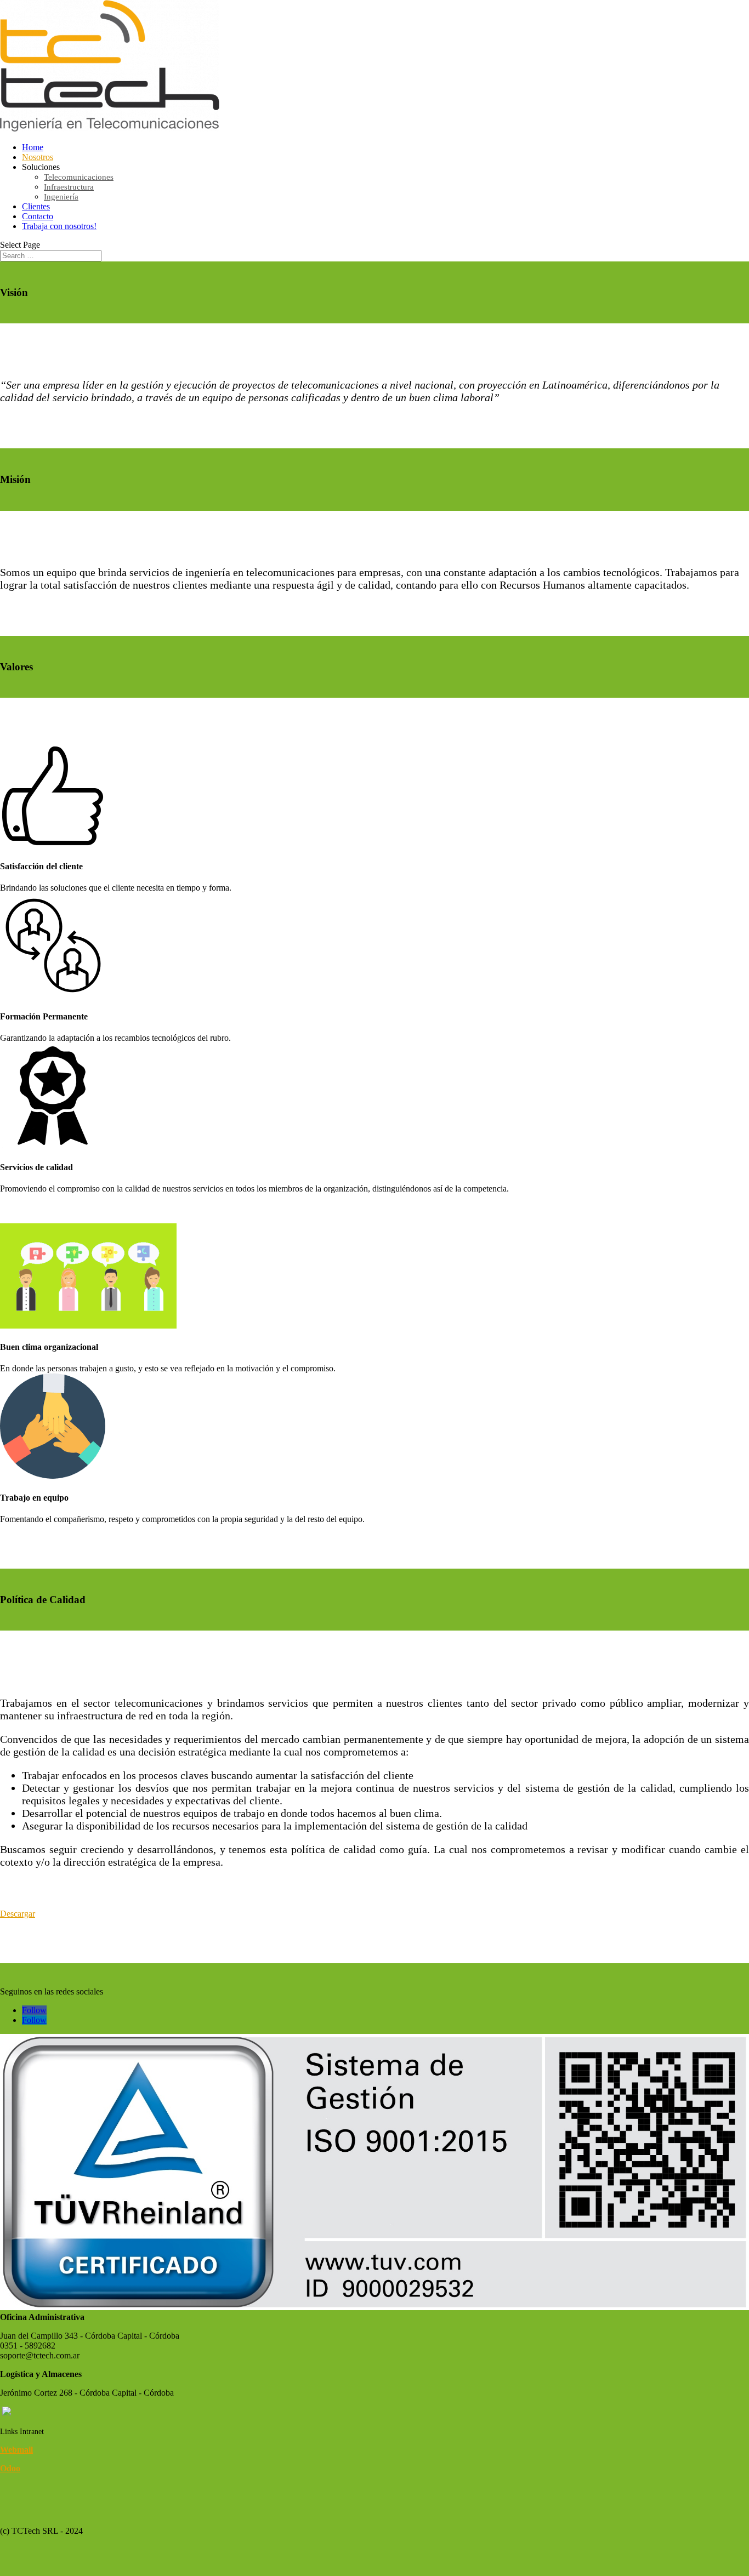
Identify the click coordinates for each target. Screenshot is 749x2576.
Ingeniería (61, 197)
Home (33, 147)
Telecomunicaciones (79, 177)
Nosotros (38, 157)
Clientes (36, 206)
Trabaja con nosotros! (59, 226)
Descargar (18, 1914)
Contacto (38, 216)
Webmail (16, 2450)
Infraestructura (69, 187)
